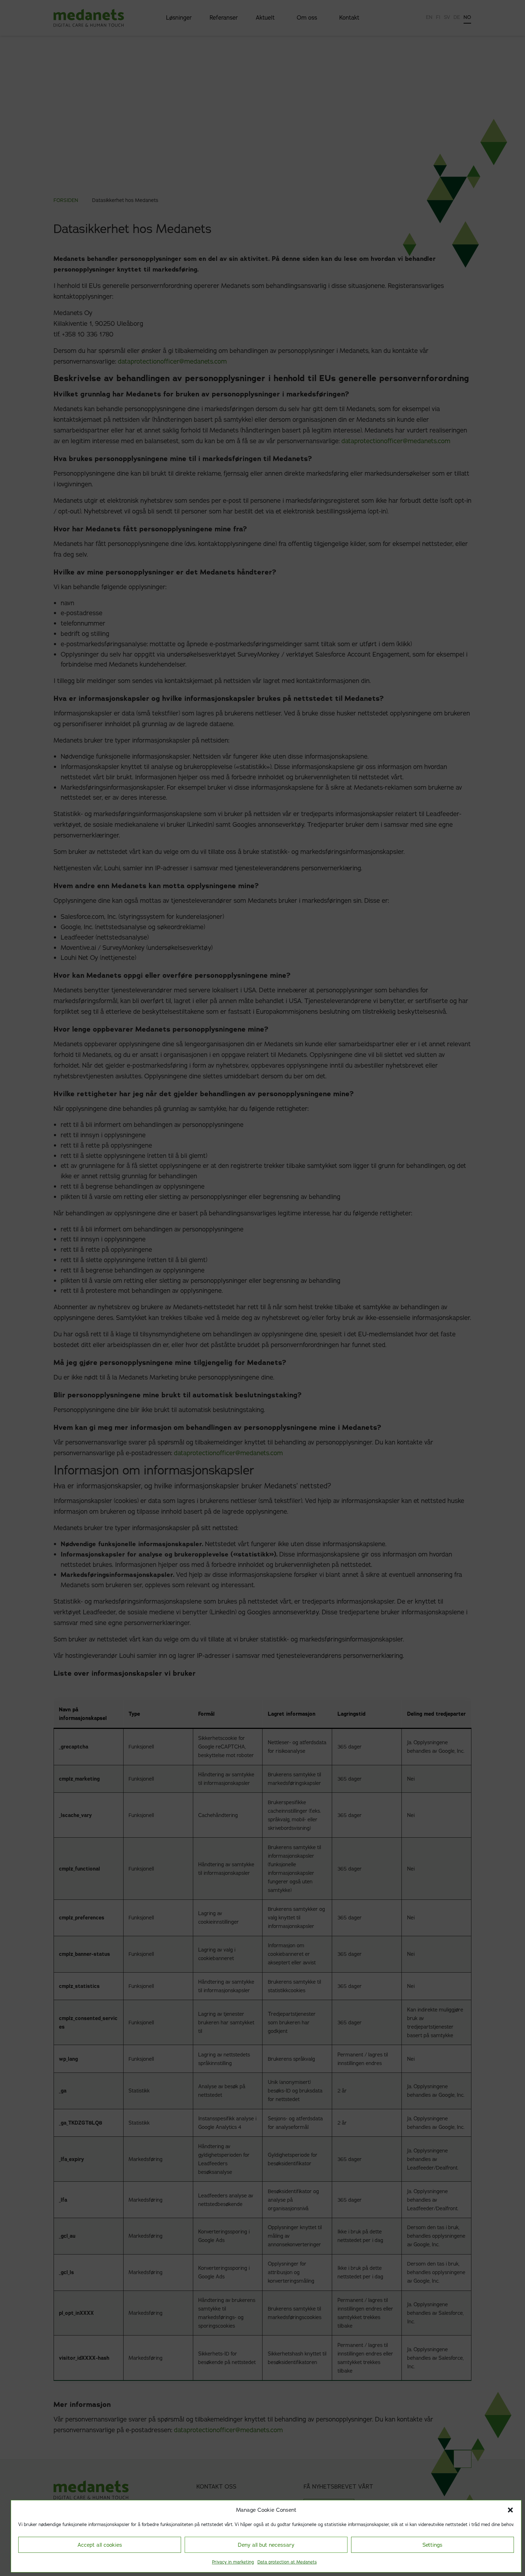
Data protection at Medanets (287, 2562)
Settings (432, 2545)
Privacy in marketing (233, 2562)
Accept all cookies (100, 2545)
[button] (510, 2510)
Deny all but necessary (266, 2545)
